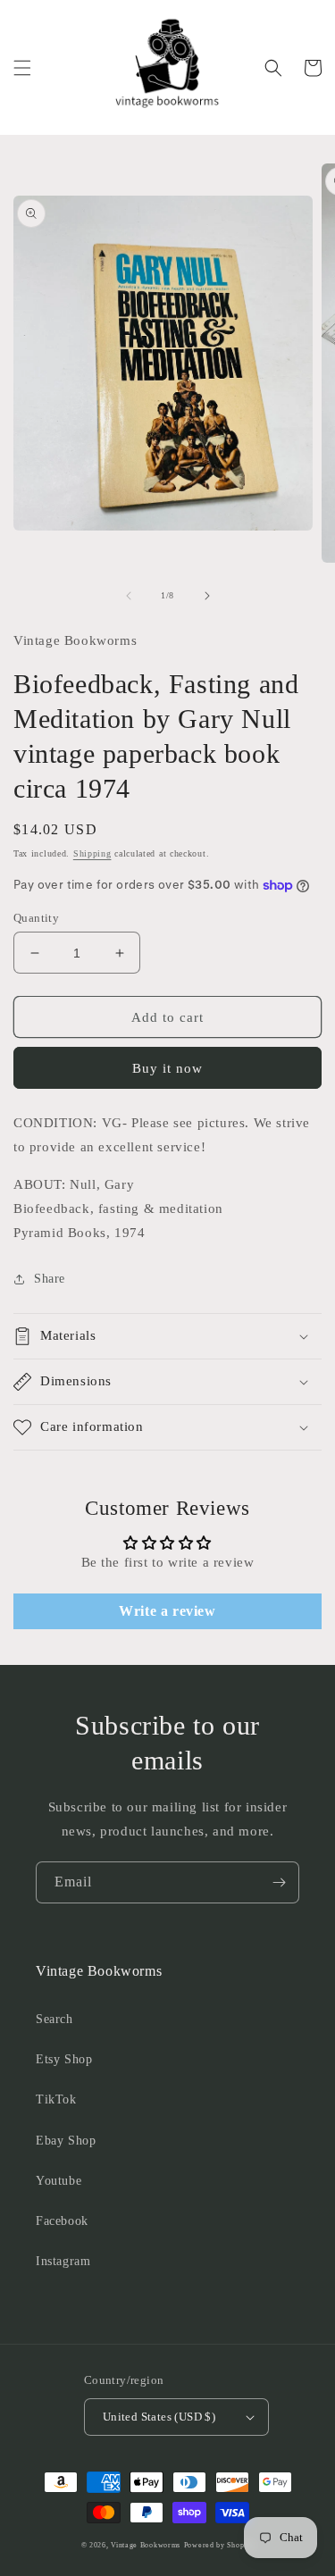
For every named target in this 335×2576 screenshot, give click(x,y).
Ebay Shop (66, 2141)
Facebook (62, 2221)
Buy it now (167, 1068)
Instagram (63, 2261)
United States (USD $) (159, 2417)
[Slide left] (129, 596)
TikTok (56, 2099)
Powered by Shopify (219, 2545)
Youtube (59, 2181)
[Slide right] (207, 596)
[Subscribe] (279, 1882)
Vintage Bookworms (146, 2545)
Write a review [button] (167, 1611)
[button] (22, 68)
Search (54, 2019)
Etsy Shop (64, 2059)
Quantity (36, 918)
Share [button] (50, 1279)
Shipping (92, 853)
